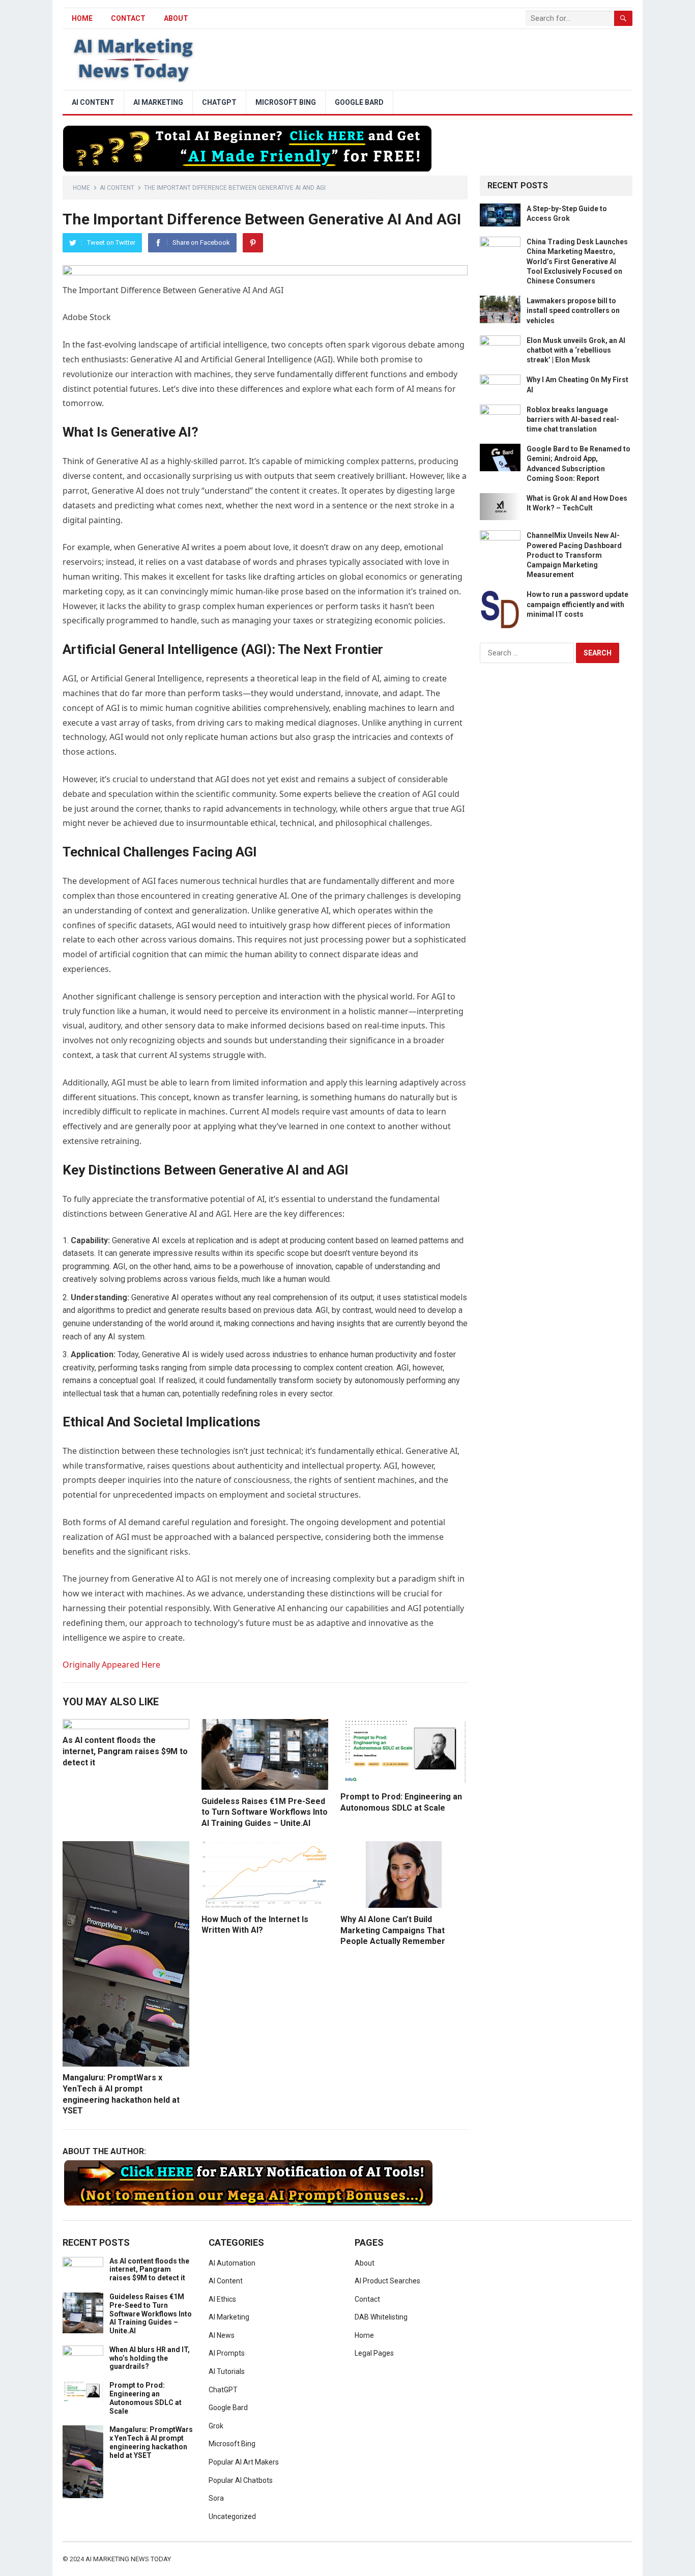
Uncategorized (232, 2516)
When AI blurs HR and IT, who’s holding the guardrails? (150, 2358)
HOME (82, 18)
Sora (216, 2498)
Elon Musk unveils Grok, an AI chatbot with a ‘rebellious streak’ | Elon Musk (576, 350)
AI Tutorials (227, 2371)
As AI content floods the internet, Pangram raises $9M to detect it (125, 1751)
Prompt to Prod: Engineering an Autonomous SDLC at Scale (146, 2398)
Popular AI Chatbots (241, 2480)
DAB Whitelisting (381, 2317)
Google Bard (359, 102)
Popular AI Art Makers (244, 2462)
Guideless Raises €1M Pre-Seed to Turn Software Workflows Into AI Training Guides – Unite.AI (265, 1812)
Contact (128, 18)
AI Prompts (227, 2353)
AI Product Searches (387, 2281)
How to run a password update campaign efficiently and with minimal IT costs (577, 604)
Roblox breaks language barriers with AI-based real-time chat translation (573, 419)
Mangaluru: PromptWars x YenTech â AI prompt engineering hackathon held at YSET (151, 2442)
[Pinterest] (253, 243)
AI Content (93, 102)
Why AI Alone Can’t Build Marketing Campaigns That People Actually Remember (393, 1930)
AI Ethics (222, 2299)
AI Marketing (158, 102)
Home (81, 188)
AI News (222, 2335)
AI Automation (232, 2263)
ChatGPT (219, 102)
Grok (216, 2426)
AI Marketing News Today (128, 2559)
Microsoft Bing (286, 102)
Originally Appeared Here (111, 1665)
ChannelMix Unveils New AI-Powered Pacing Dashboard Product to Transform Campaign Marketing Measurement (574, 555)
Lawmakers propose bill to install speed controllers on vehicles (573, 310)
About (176, 18)
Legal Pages (374, 2353)
